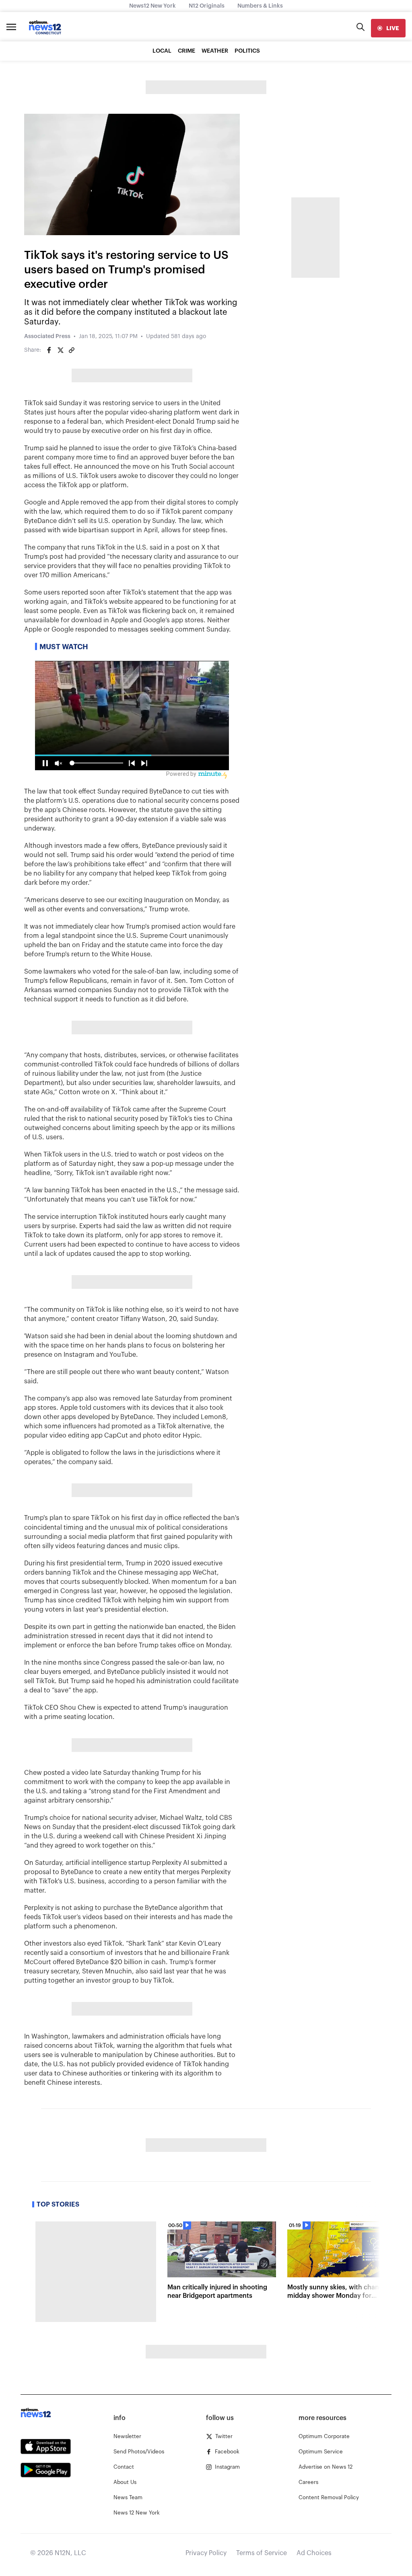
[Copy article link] (72, 350)
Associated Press (47, 336)
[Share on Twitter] (60, 350)
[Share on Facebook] (49, 350)
